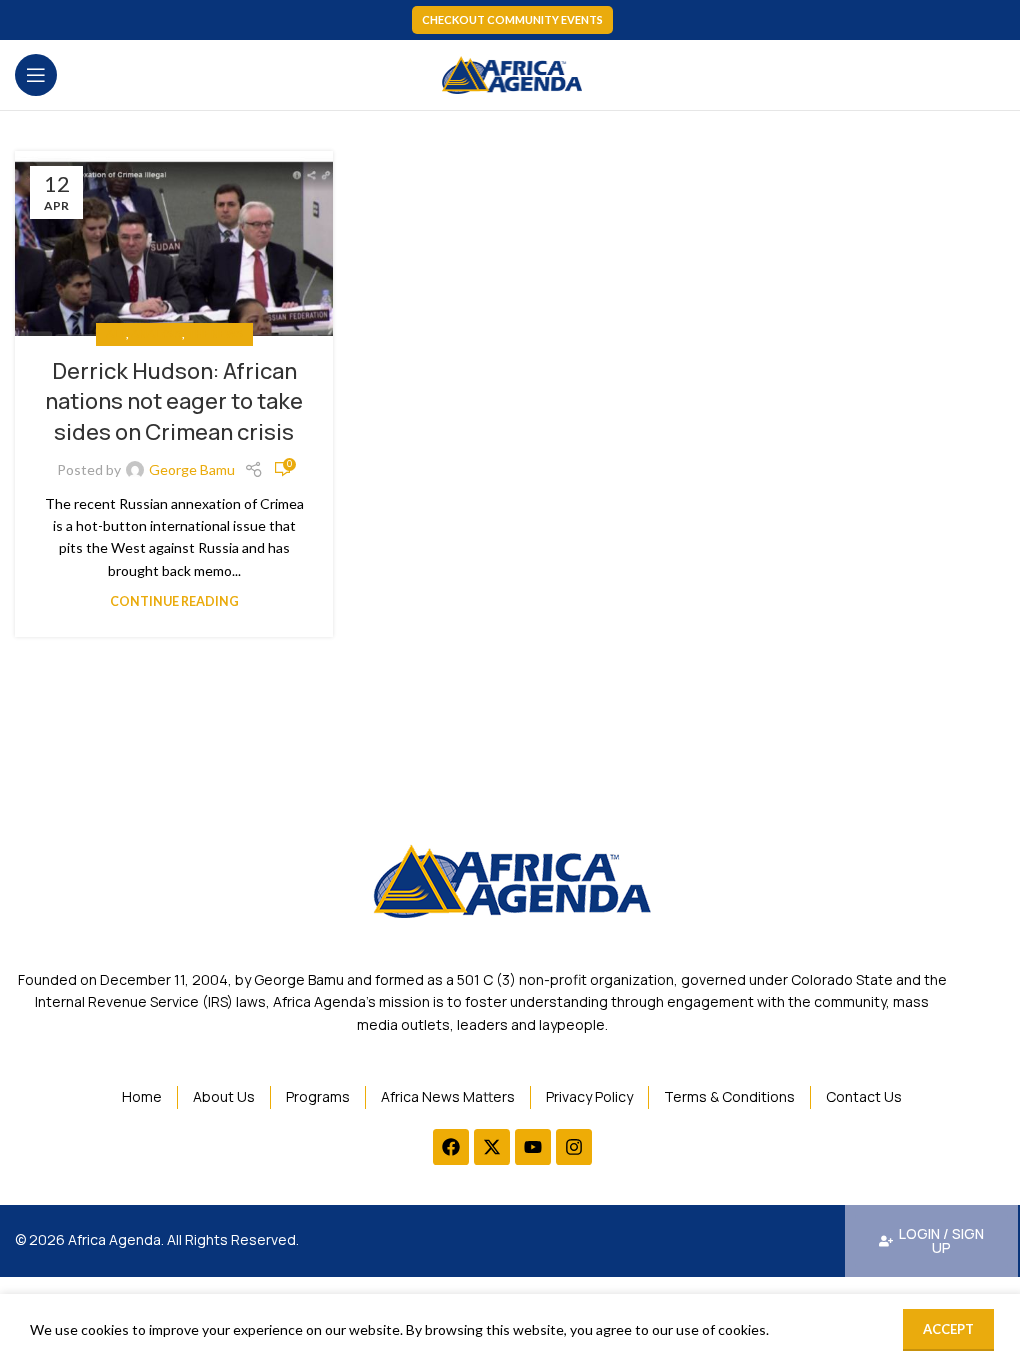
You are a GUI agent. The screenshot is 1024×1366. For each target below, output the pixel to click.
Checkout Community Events (512, 19)
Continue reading (174, 601)
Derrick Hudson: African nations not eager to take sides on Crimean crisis (174, 402)
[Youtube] (533, 1147)
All (116, 333)
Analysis (156, 333)
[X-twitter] (492, 1147)
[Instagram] (574, 1147)
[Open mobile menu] (36, 75)
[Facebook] (451, 1147)
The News (215, 333)
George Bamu (192, 469)
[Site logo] (512, 73)
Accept (948, 1329)
